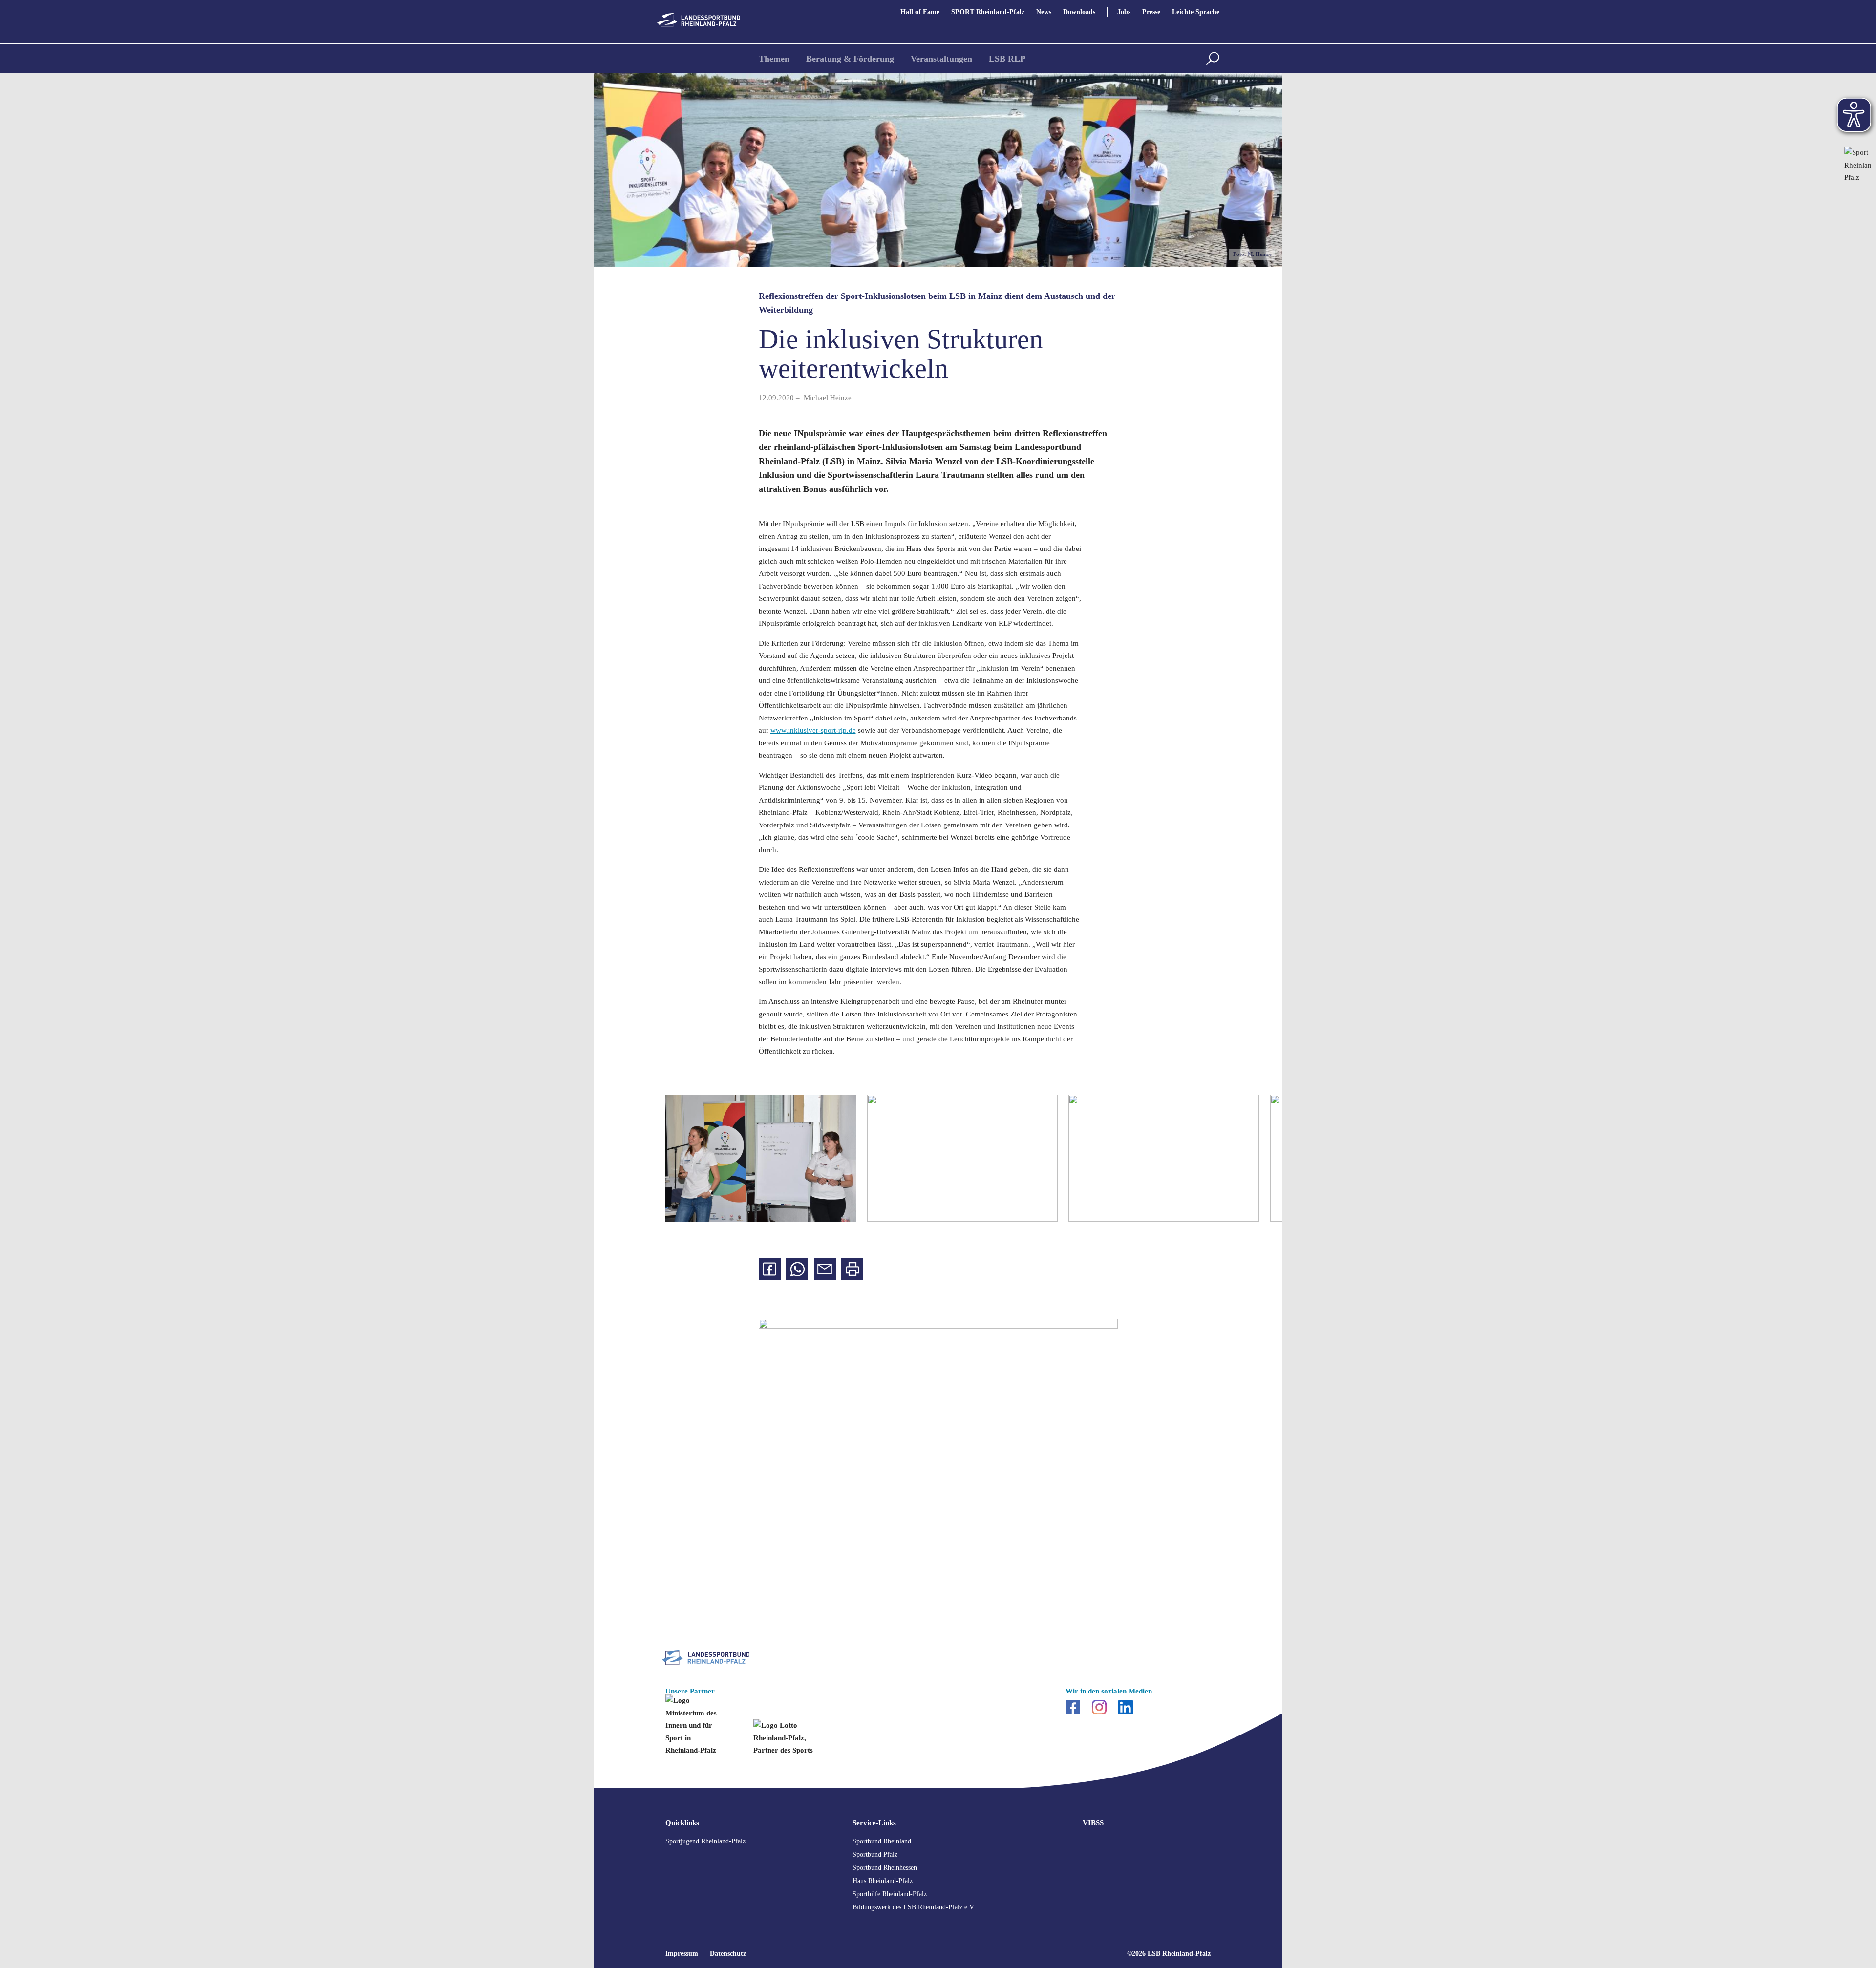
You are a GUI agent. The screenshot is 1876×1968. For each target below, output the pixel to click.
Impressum (682, 1954)
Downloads (1079, 12)
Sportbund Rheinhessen (885, 1868)
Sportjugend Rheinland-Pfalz (705, 1841)
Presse (1151, 12)
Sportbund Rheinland (882, 1841)
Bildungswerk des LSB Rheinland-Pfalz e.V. (914, 1907)
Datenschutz (728, 1954)
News (1044, 12)
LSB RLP (1007, 59)
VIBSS (1093, 1823)
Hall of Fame (920, 12)
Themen (774, 59)
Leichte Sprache (1196, 12)
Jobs (1124, 12)
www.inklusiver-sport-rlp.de (813, 730)
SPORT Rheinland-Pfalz (988, 12)
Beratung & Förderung (850, 59)
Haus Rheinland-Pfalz (883, 1881)
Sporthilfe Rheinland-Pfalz (890, 1894)
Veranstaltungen (941, 59)
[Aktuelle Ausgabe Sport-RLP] (1858, 194)
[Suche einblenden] (1213, 59)
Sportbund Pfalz (875, 1854)
